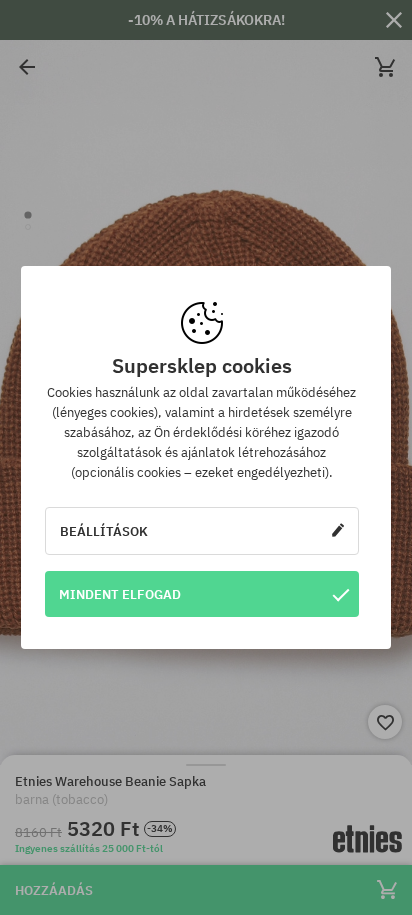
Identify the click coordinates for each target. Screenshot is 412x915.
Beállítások (104, 531)
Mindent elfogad (120, 594)
